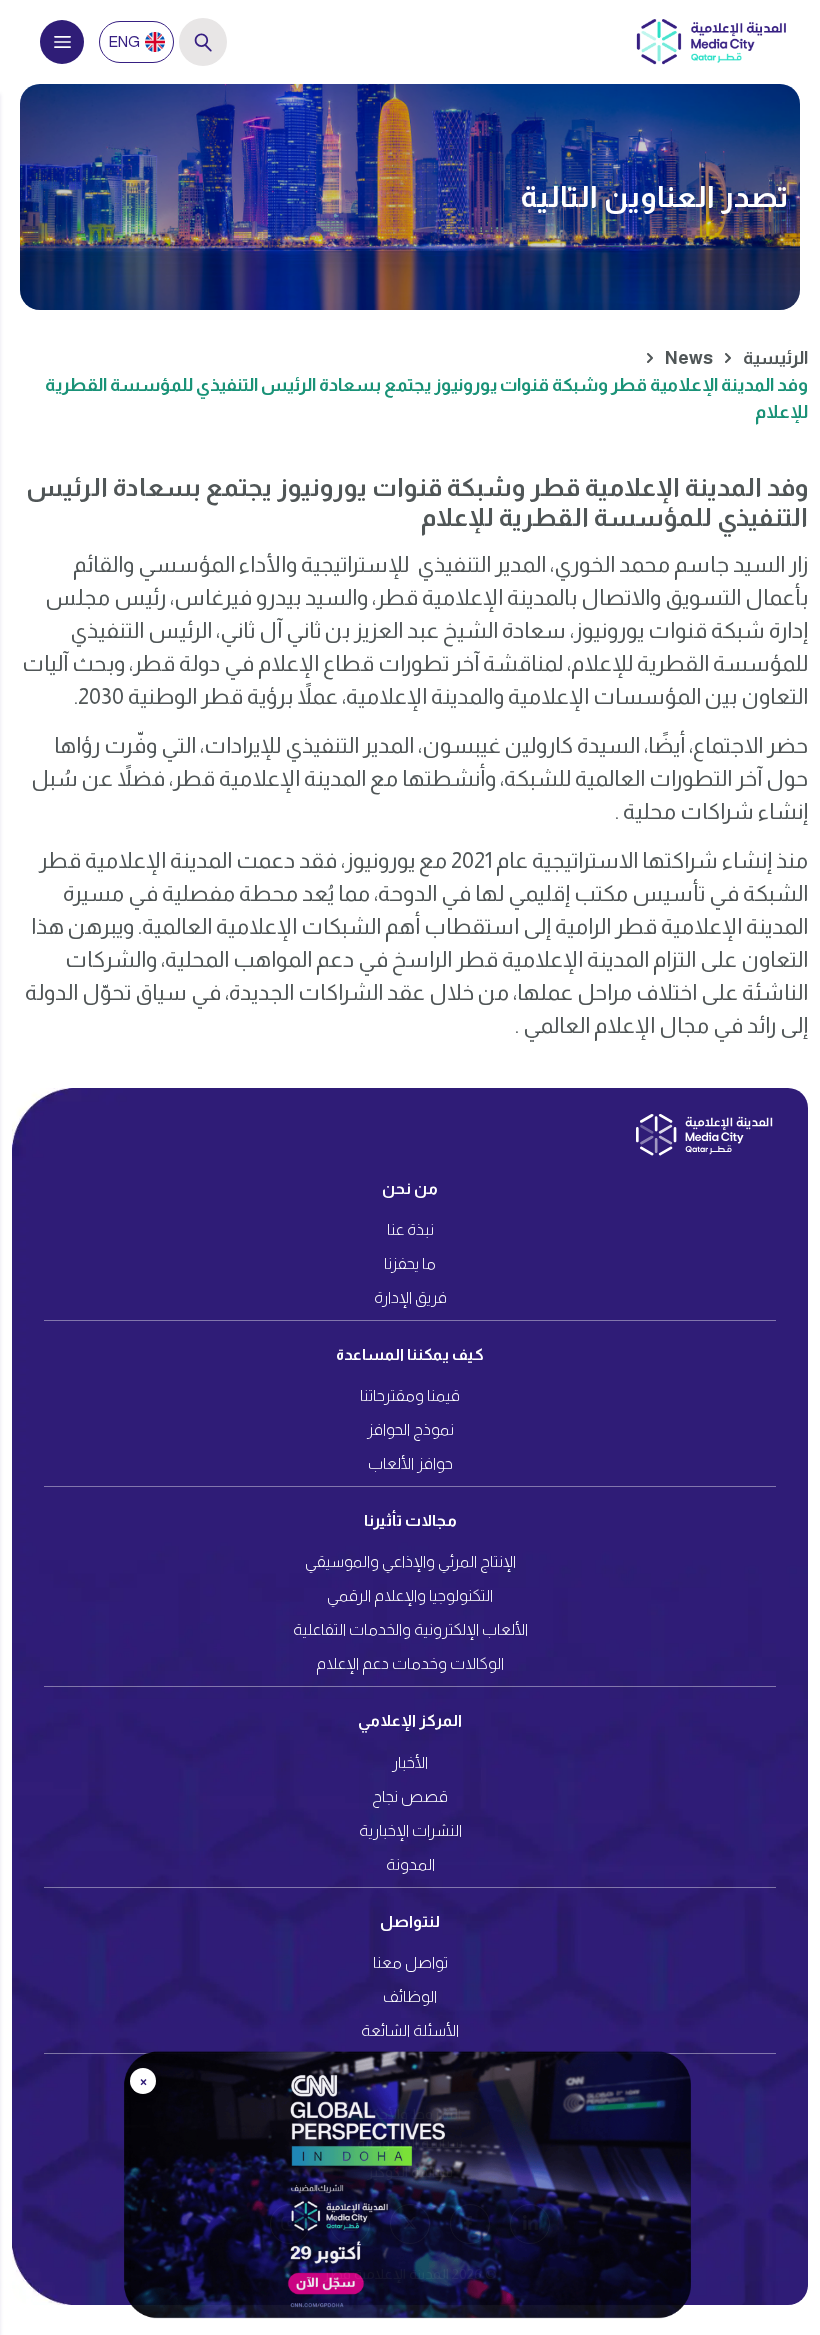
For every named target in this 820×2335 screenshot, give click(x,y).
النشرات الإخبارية (410, 1830)
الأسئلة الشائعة (410, 2030)
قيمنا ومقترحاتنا (410, 1395)
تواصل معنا (410, 1962)
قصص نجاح (410, 1796)
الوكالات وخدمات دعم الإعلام (410, 1663)
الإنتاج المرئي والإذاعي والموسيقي (410, 1561)
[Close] (783, 2064)
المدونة (410, 1864)
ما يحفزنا (410, 1263)
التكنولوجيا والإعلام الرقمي (410, 1595)
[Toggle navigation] (62, 42)
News (689, 358)
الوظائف (410, 1996)
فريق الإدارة (410, 1297)
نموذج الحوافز (410, 1429)
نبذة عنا (410, 1229)
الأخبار (410, 1762)
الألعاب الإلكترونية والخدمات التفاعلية (410, 1629)
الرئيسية (775, 358)
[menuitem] (136, 42)
